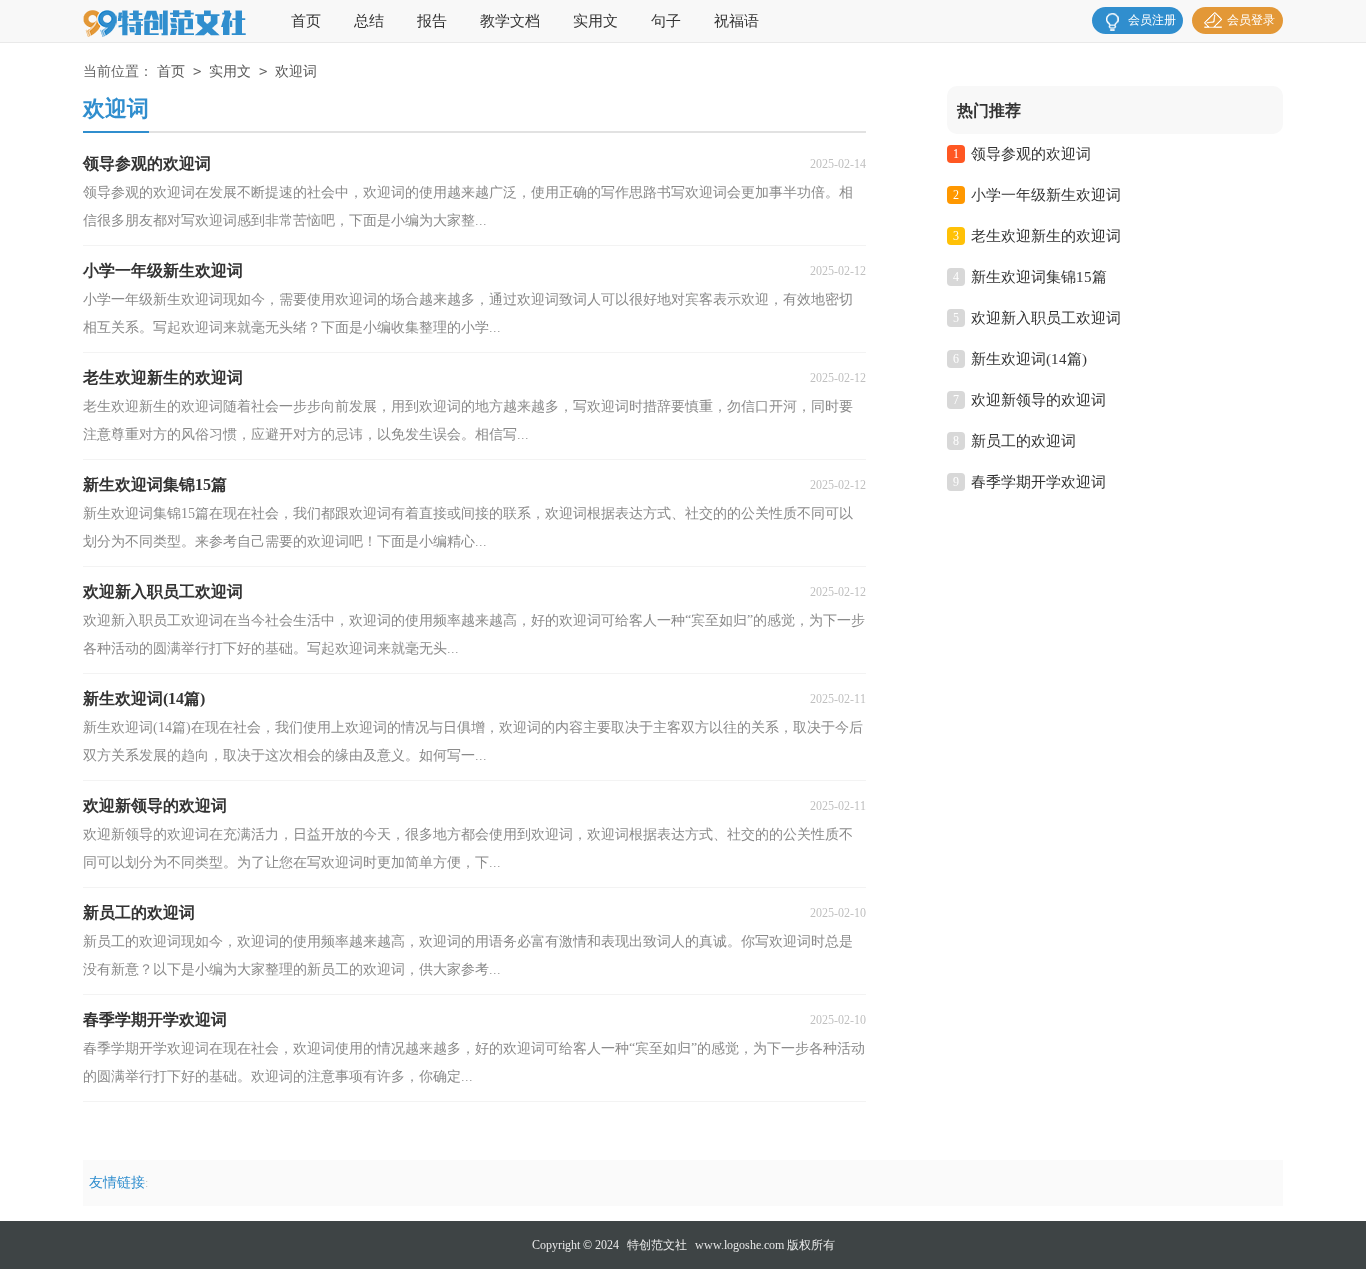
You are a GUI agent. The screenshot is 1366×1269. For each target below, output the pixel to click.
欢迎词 (296, 71)
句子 (666, 21)
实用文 (595, 21)
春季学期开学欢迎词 (1038, 482)
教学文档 (510, 21)
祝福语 (736, 21)
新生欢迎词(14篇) (1029, 359)
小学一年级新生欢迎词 (1046, 195)
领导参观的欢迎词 (1031, 154)
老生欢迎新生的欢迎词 (1046, 236)
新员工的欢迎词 (1023, 441)
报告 (432, 21)
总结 (369, 21)
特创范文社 (657, 1245)
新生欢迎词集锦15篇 (1039, 277)
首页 (306, 21)
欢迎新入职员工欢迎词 (1046, 318)
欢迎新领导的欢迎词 (1038, 400)
